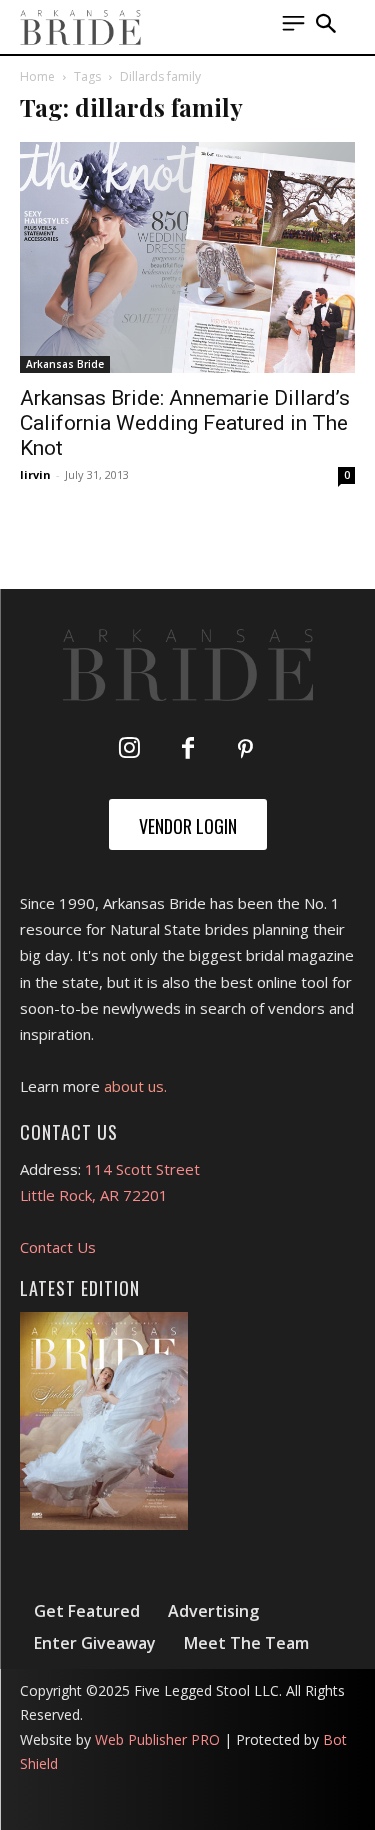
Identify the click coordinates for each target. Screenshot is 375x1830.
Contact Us (58, 1247)
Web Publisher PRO (157, 1739)
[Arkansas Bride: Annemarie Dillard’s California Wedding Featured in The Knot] (187, 257)
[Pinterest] (246, 750)
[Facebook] (188, 750)
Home (37, 76)
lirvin (35, 474)
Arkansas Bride (65, 364)
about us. (135, 1086)
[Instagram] (130, 750)
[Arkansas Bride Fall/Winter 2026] (104, 1421)
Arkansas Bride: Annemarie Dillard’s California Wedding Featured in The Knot (185, 423)
